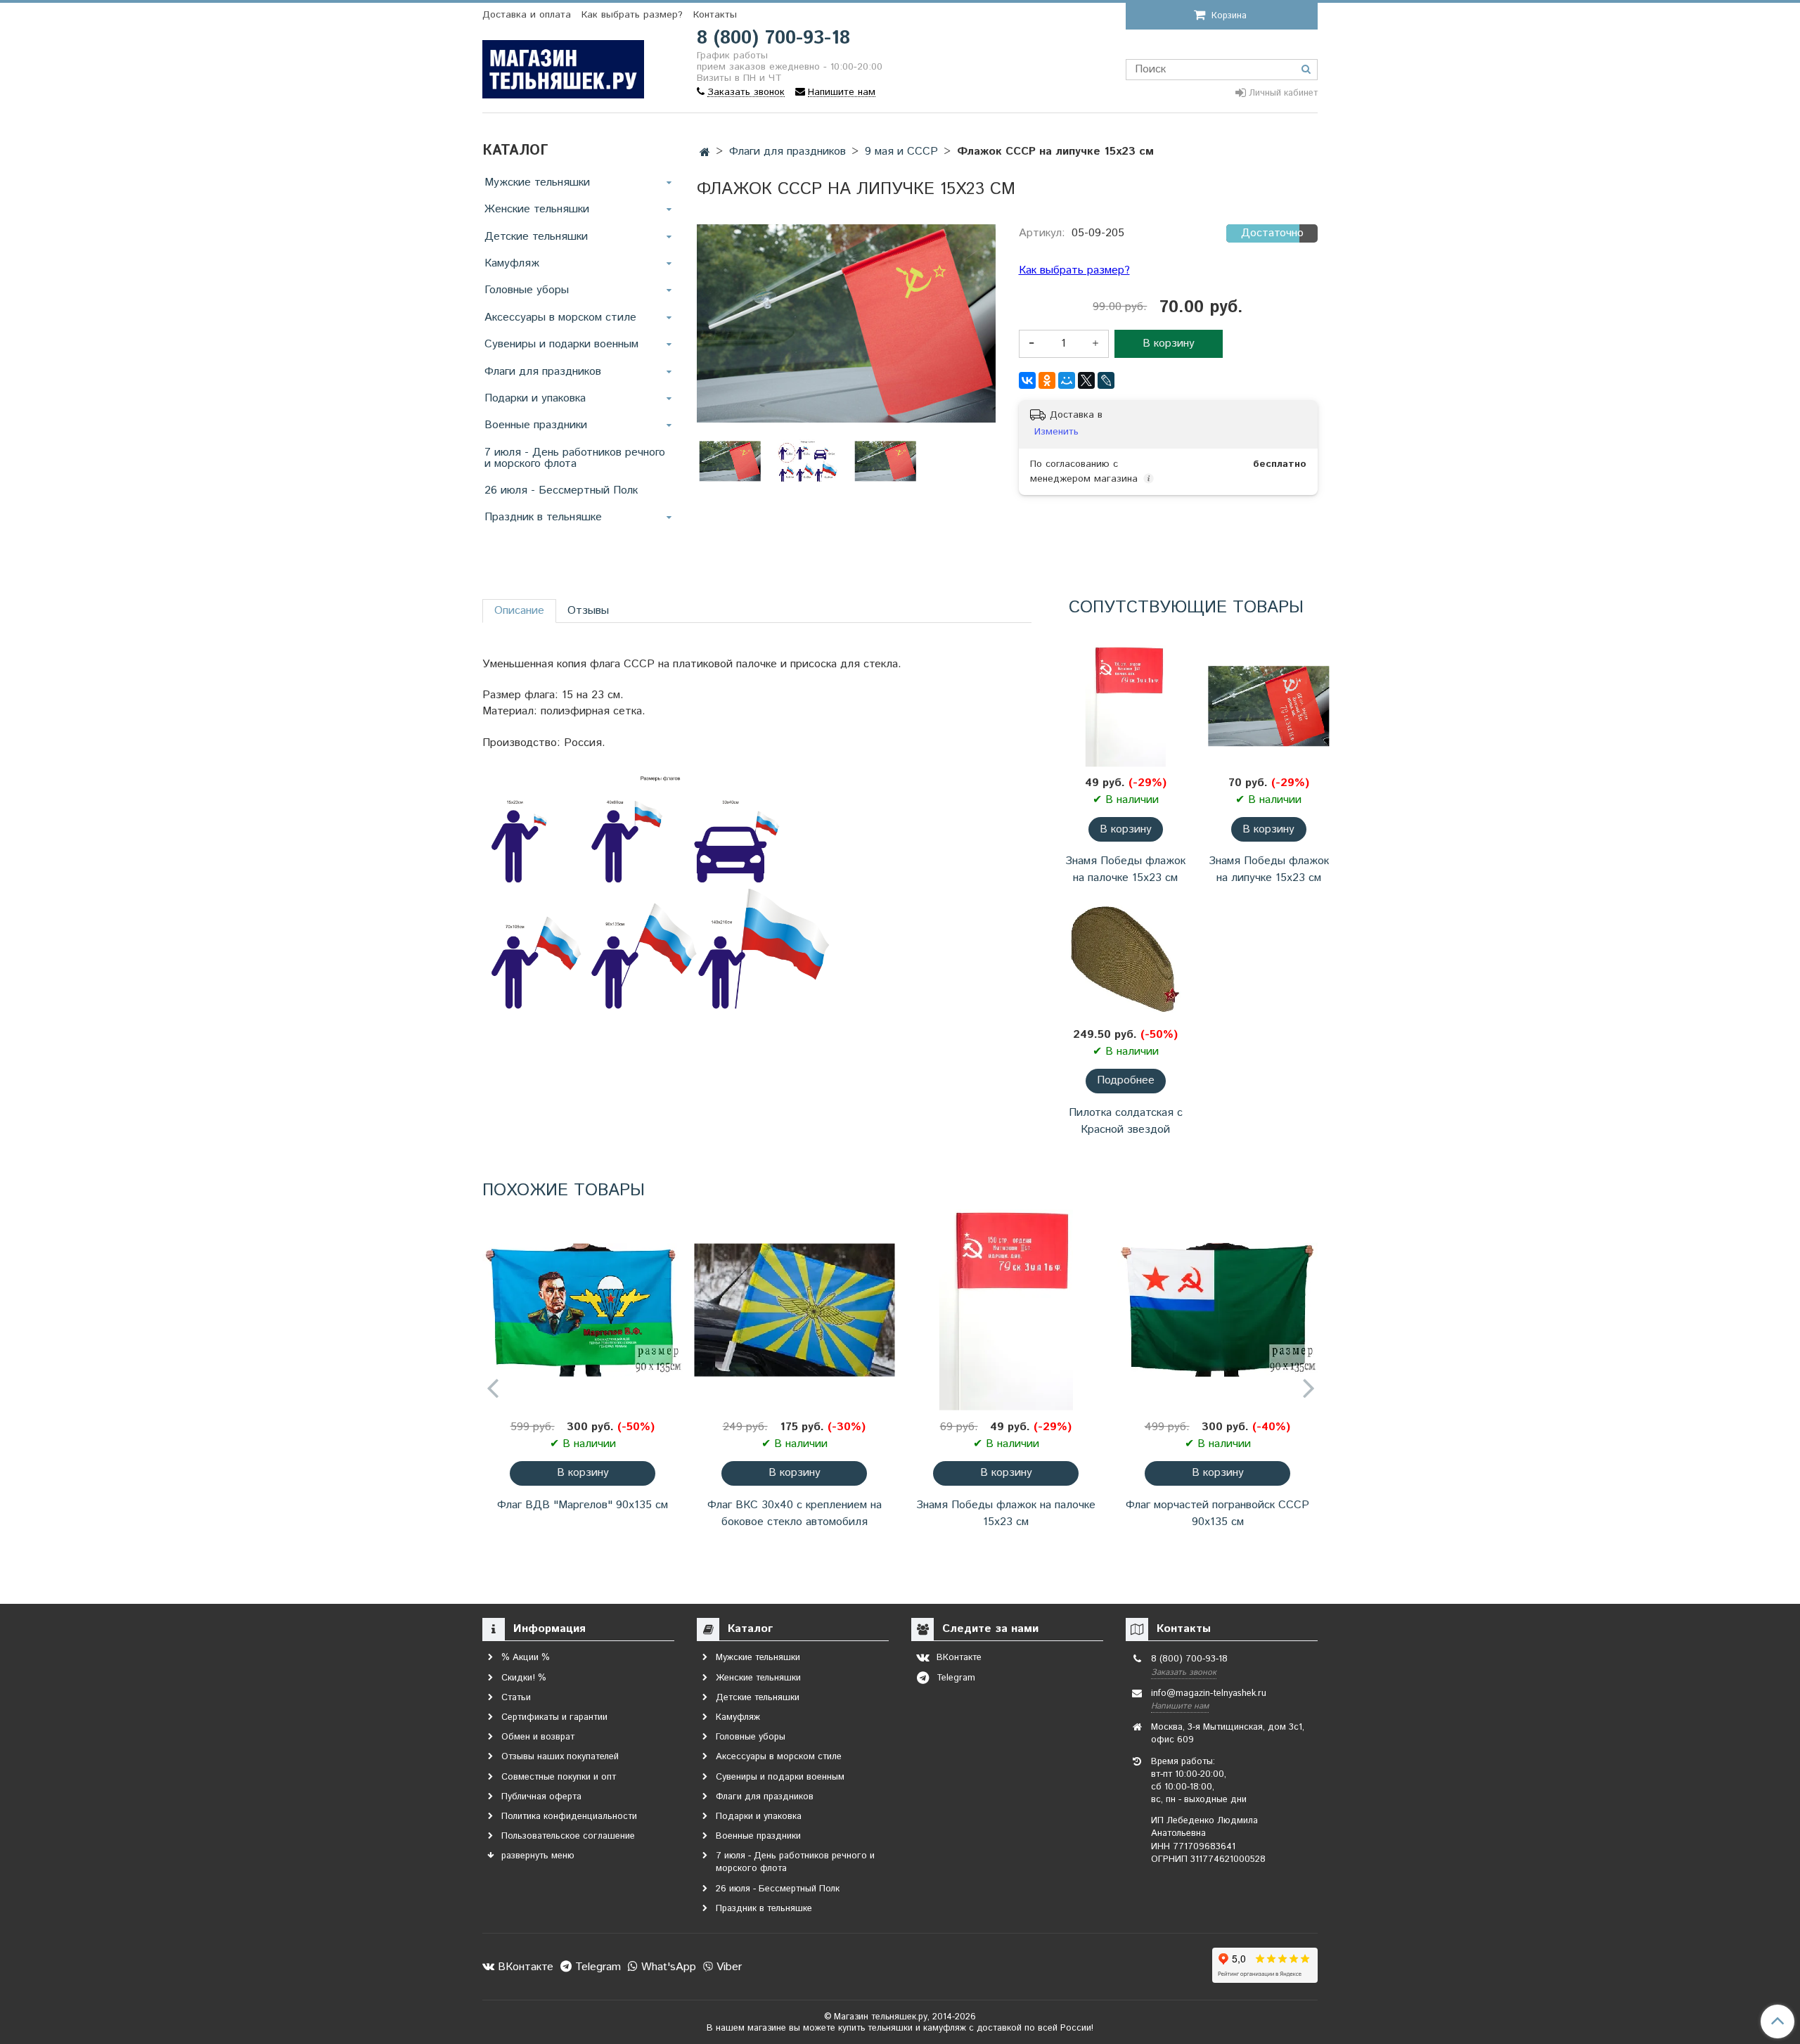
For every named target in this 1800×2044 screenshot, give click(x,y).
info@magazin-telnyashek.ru (1209, 1693)
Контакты (715, 15)
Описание (519, 611)
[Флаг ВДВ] (583, 1310)
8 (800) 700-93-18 (773, 38)
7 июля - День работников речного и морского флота (575, 458)
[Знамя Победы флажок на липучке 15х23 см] (1269, 706)
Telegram (596, 1967)
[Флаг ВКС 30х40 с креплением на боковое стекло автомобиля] (794, 1310)
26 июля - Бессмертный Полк (561, 490)
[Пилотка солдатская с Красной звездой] (1125, 957)
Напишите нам (1180, 1706)
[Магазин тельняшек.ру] (563, 66)
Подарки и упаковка (535, 398)
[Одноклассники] (1047, 380)
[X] (1086, 380)
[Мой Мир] (1067, 380)
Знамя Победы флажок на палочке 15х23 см (1125, 869)
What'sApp (667, 1967)
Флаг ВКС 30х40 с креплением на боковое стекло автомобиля (795, 1513)
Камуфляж (512, 263)
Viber (727, 1967)
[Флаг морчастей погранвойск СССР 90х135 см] (1217, 1310)
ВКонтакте (524, 1967)
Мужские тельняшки (537, 182)
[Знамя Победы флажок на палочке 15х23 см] (1125, 706)
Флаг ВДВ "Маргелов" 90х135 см (583, 1505)
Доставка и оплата (527, 15)
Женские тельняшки (537, 209)
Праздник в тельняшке (543, 517)
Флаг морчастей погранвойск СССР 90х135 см (1217, 1513)
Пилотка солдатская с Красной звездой (1126, 1121)
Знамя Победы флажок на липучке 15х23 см (1269, 869)
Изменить (1056, 432)
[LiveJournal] (1106, 380)
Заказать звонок (1184, 1672)
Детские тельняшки (536, 237)
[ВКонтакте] (1027, 380)
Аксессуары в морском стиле (560, 317)
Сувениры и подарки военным (561, 344)
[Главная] (705, 153)
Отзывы (588, 611)
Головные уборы (527, 290)
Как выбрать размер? (632, 15)
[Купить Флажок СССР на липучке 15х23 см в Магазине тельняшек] (808, 462)
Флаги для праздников (543, 372)
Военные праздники (536, 425)
